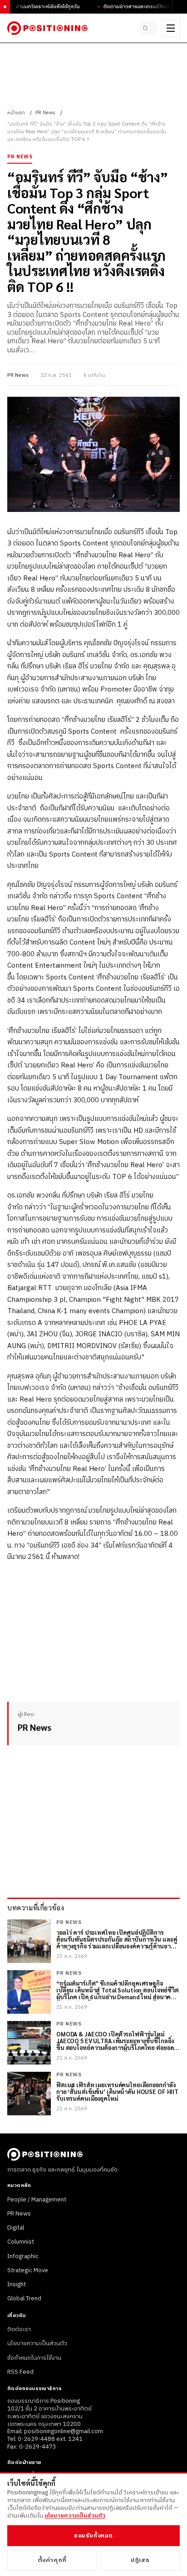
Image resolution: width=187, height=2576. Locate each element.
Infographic (23, 2256)
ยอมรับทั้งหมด (93, 2536)
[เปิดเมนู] (171, 28)
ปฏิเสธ (140, 2560)
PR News (45, 113)
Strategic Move (28, 2270)
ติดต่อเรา (19, 2329)
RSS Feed (20, 2372)
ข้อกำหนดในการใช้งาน (34, 2358)
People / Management (37, 2200)
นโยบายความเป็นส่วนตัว (37, 2343)
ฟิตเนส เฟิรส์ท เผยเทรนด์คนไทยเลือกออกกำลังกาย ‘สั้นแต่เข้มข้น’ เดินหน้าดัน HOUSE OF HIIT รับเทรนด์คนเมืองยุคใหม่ (117, 2092)
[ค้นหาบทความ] (148, 28)
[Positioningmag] (47, 28)
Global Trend (24, 2298)
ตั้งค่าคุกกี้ (52, 2560)
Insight (17, 2284)
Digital (16, 2228)
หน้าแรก (16, 113)
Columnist (21, 2242)
